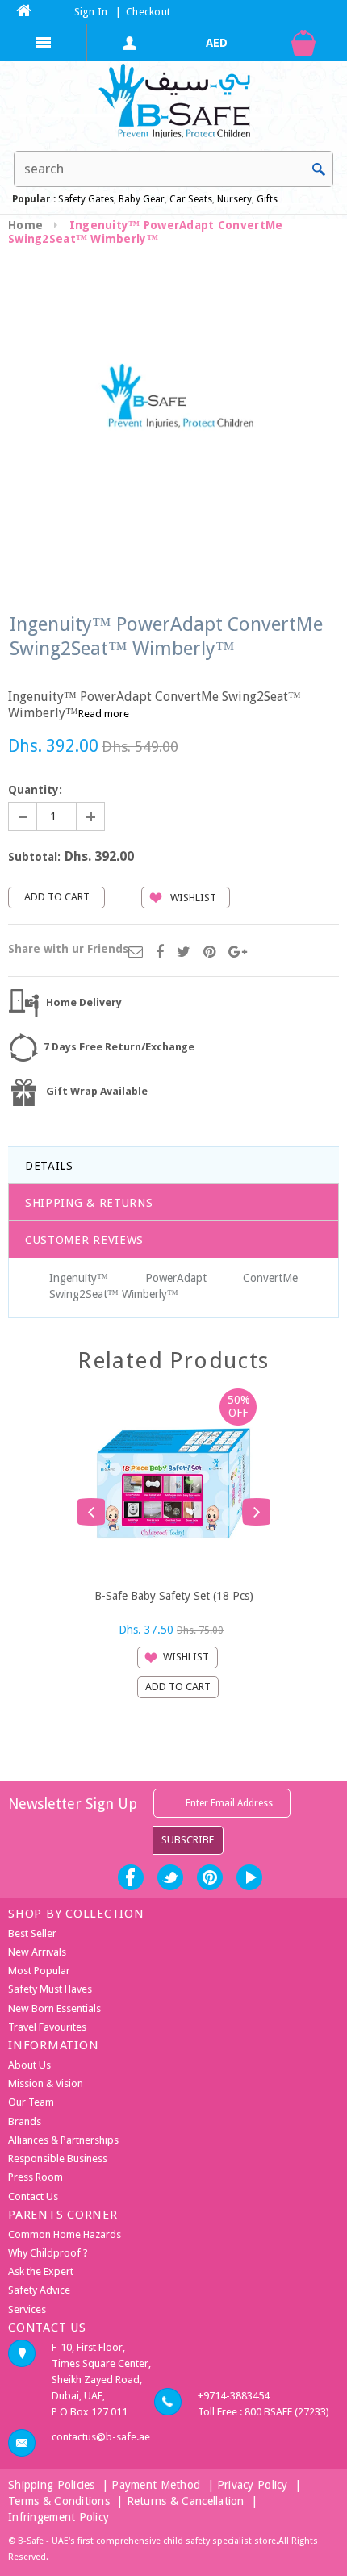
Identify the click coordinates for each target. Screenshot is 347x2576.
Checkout (148, 12)
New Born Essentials (54, 2008)
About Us (29, 2065)
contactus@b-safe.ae (101, 2437)
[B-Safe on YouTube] (249, 1877)
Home (25, 225)
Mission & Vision (46, 2083)
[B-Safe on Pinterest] (210, 1877)
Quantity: (35, 790)
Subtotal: (34, 857)
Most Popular (39, 1971)
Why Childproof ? (48, 2253)
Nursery (233, 199)
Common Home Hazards (65, 2234)
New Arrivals (37, 1952)
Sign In (91, 12)
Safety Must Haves (50, 1989)
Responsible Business (58, 2158)
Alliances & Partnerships (63, 2140)
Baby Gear (140, 199)
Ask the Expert (41, 2271)
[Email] (136, 953)
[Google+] (238, 953)
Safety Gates (86, 199)
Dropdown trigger (131, 43)
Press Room (36, 2177)
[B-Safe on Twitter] (170, 1877)
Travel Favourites (47, 2027)
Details (49, 1166)
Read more (104, 714)
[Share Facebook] (160, 953)
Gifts (267, 199)
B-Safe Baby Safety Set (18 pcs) (174, 1596)
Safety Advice (39, 2290)
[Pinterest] (209, 953)
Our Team (31, 2102)
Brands (25, 2121)
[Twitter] (184, 953)
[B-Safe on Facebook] (131, 1877)
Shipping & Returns (89, 1203)
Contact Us (33, 2196)
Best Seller (32, 1933)
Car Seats (191, 199)
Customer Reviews (84, 1240)
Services (27, 2309)
